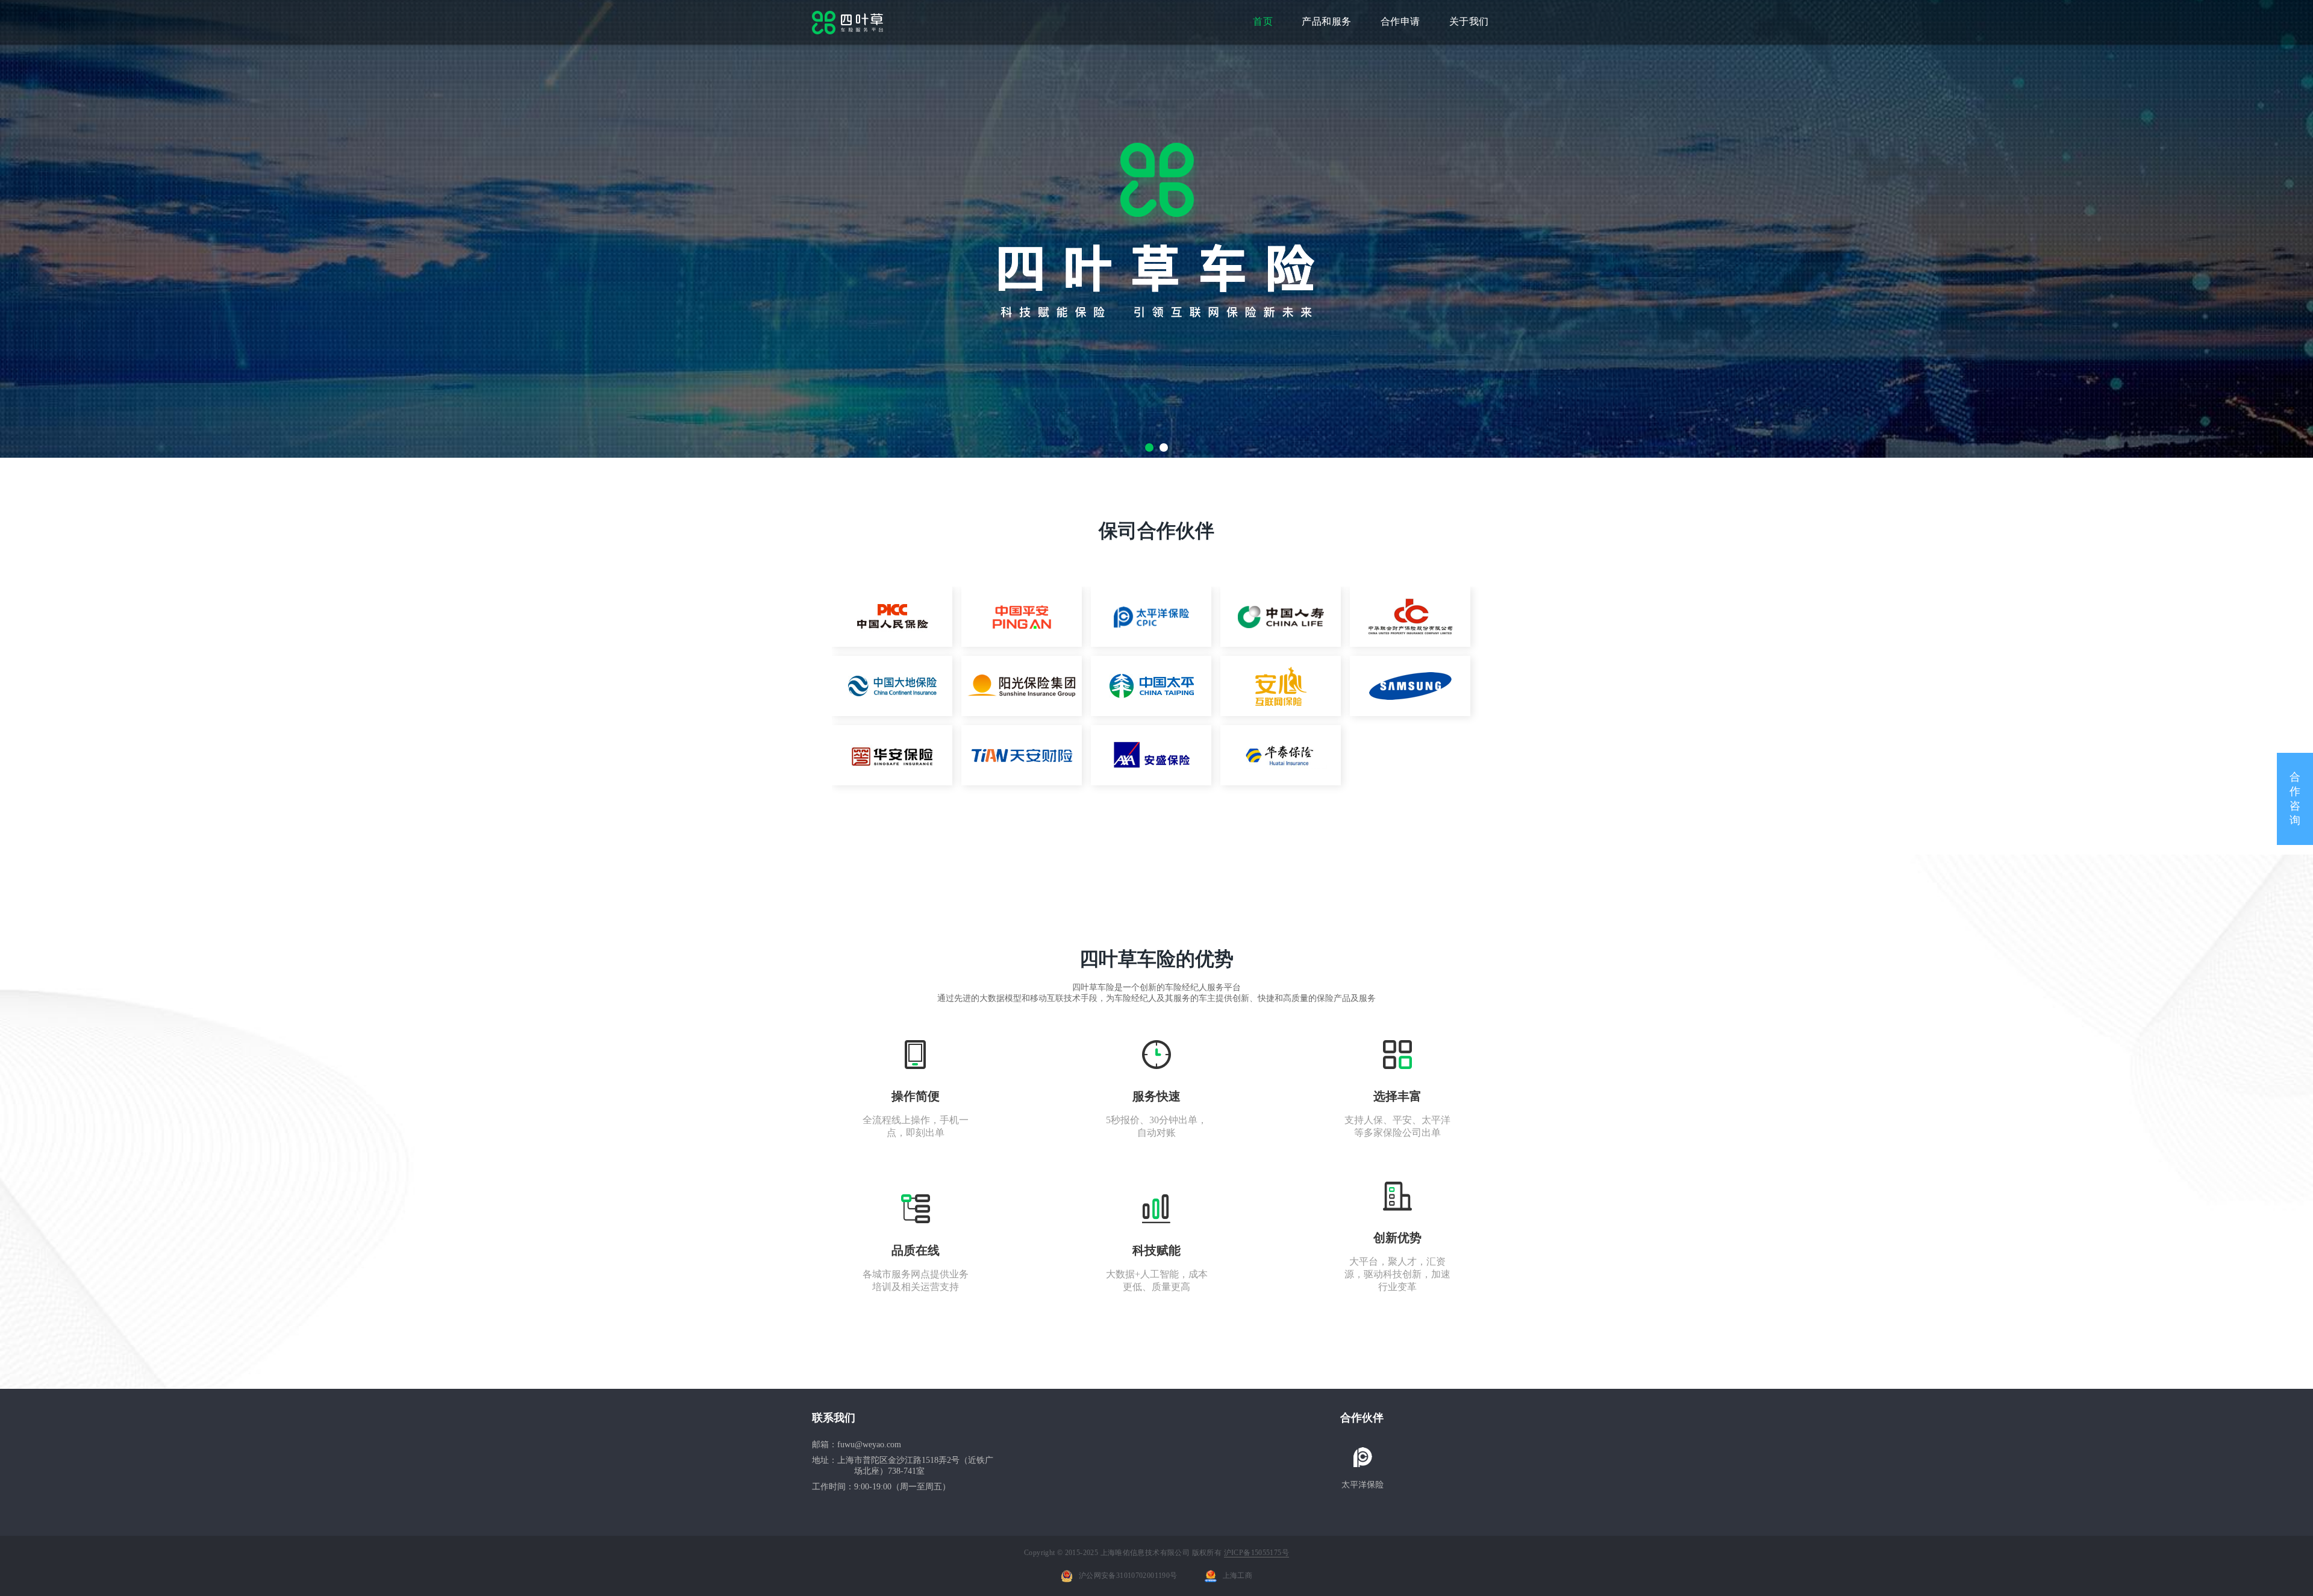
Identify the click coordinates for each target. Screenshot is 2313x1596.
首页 (1263, 21)
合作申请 (1400, 21)
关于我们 (1469, 21)
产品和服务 (1327, 21)
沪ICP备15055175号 (1256, 1553)
